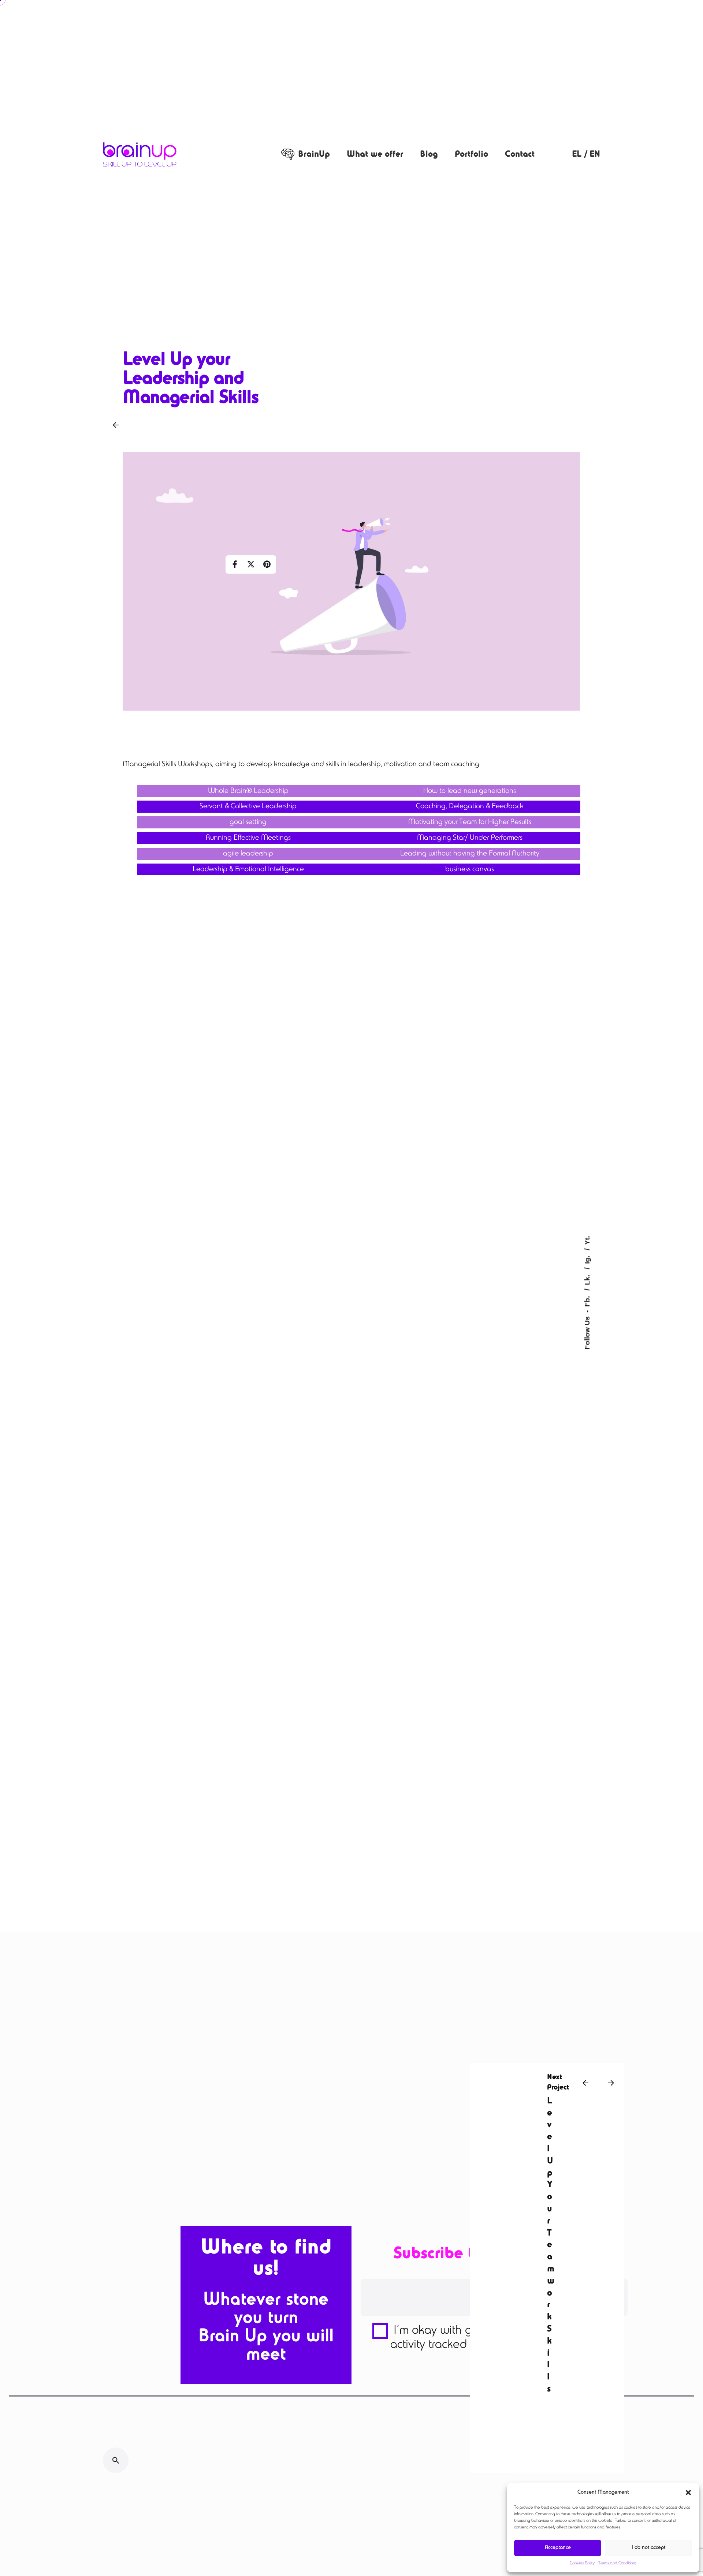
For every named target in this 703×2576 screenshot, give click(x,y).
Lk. (587, 1279)
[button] (688, 2493)
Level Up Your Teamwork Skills (551, 2245)
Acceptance (558, 2548)
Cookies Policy (582, 2563)
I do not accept (648, 2548)
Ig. (587, 1259)
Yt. (587, 1240)
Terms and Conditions (617, 2563)
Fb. (587, 1300)
